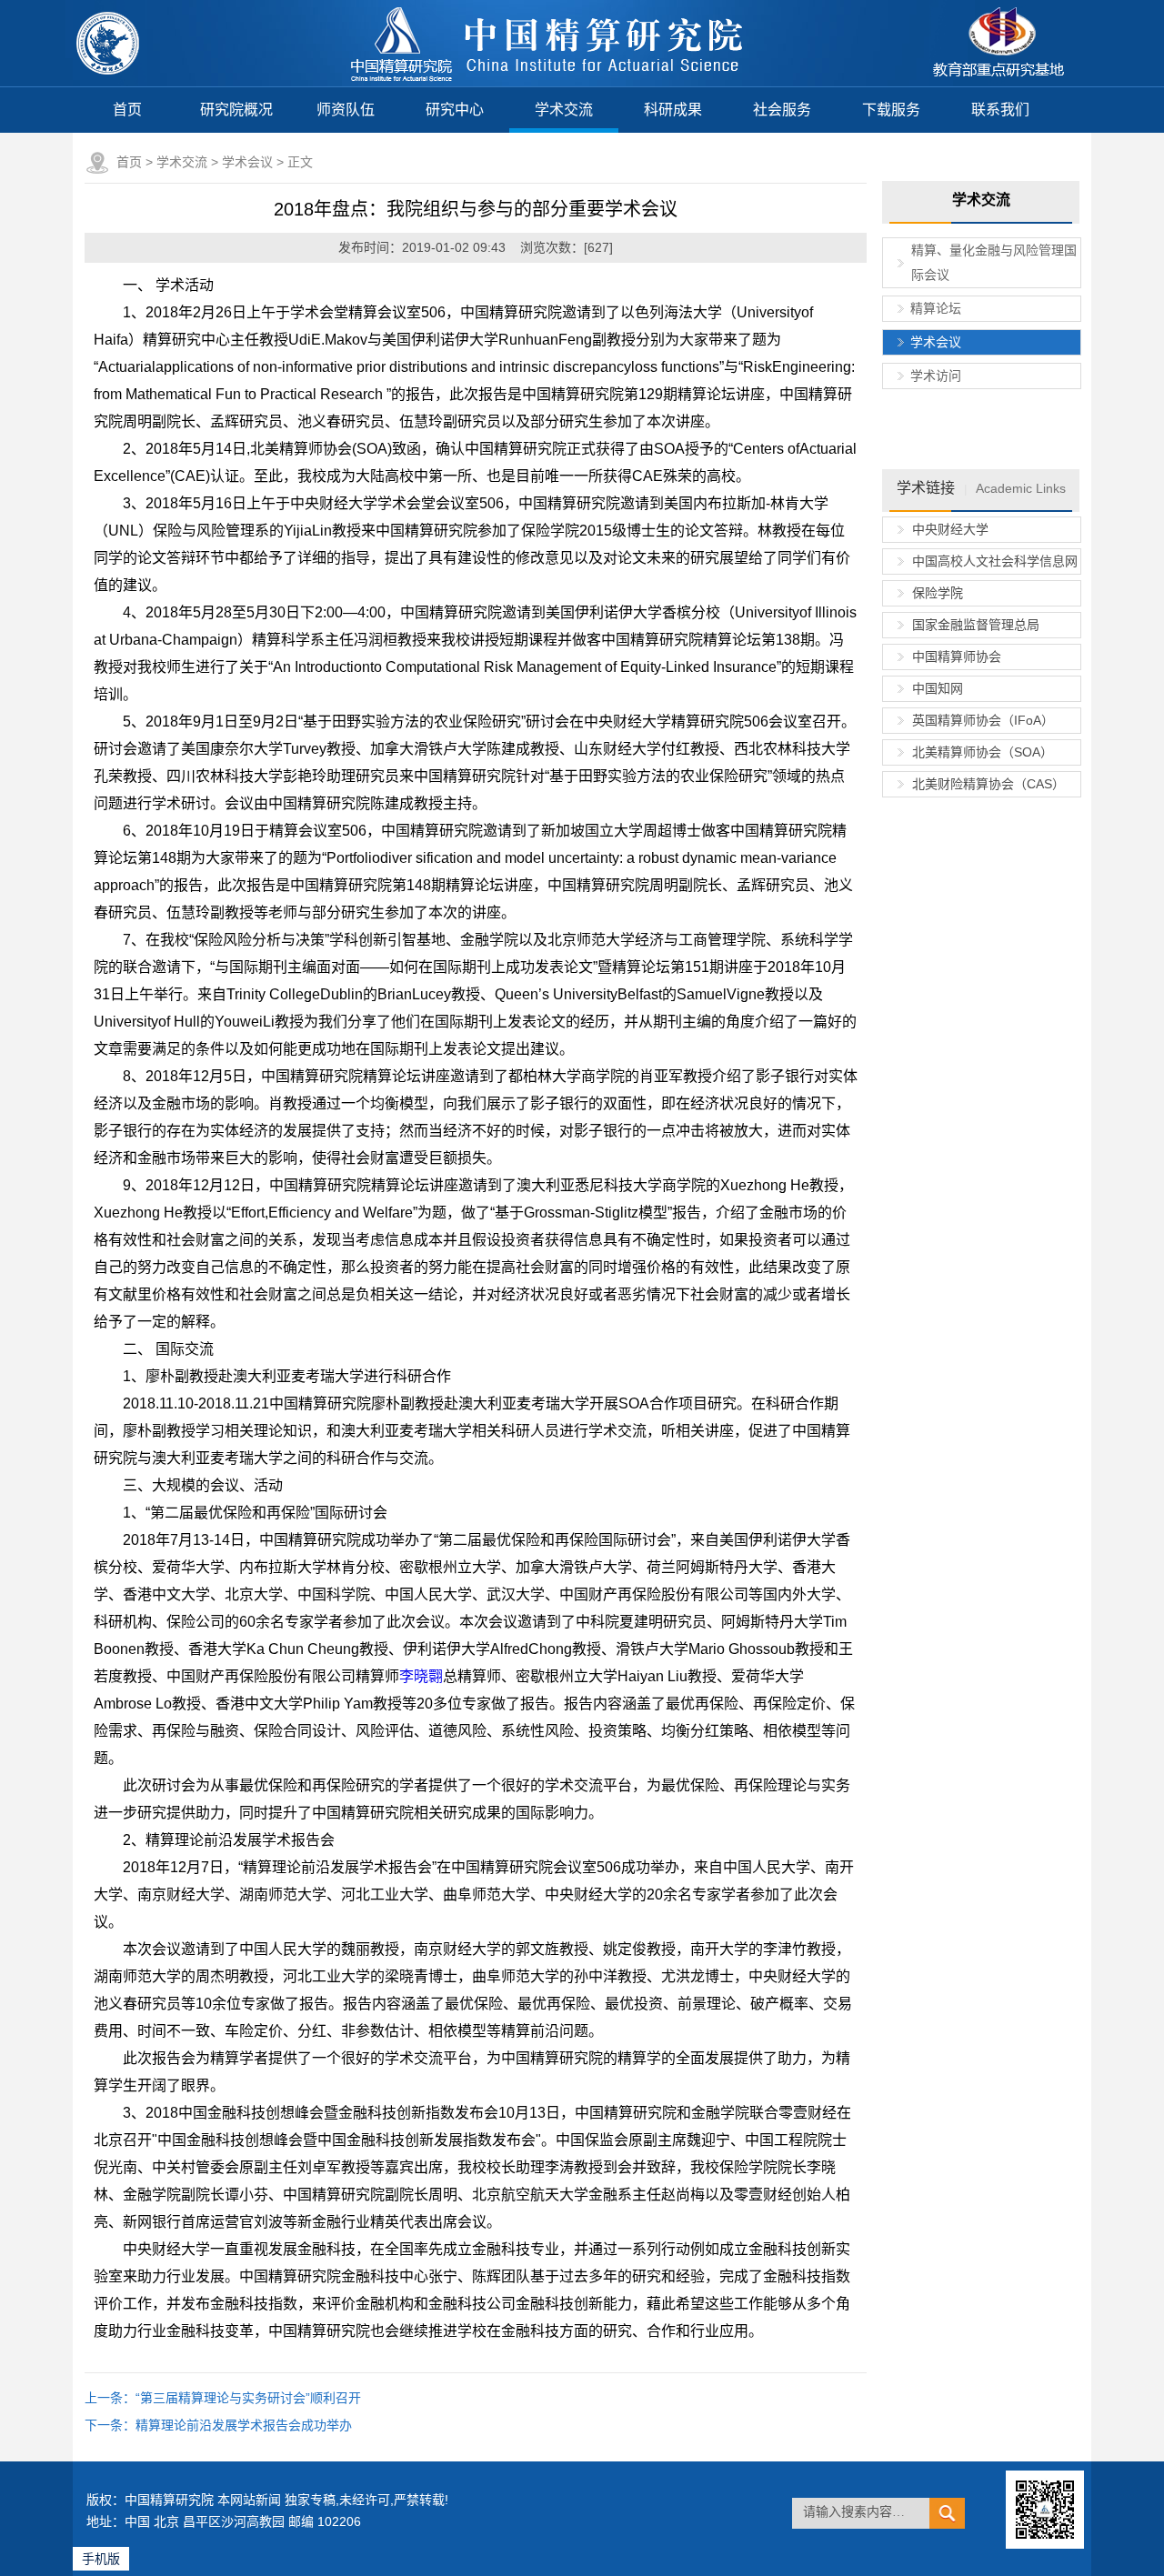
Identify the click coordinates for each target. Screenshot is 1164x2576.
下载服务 (891, 110)
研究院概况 (236, 110)
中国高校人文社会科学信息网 (995, 561)
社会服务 (782, 110)
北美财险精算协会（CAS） (988, 784)
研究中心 (455, 110)
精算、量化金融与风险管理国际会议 (994, 262)
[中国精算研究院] (548, 82)
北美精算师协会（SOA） (983, 752)
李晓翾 (421, 1676)
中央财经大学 (950, 529)
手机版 (101, 2559)
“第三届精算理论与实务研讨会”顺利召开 (248, 2398)
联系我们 (1000, 110)
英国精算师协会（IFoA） (983, 720)
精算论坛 (936, 308)
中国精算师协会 (957, 657)
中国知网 (938, 688)
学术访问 (936, 376)
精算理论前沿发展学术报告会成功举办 (244, 2425)
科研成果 (673, 110)
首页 (127, 110)
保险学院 (938, 593)
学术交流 (564, 110)
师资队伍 (346, 110)
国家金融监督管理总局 (976, 625)
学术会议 (247, 162)
